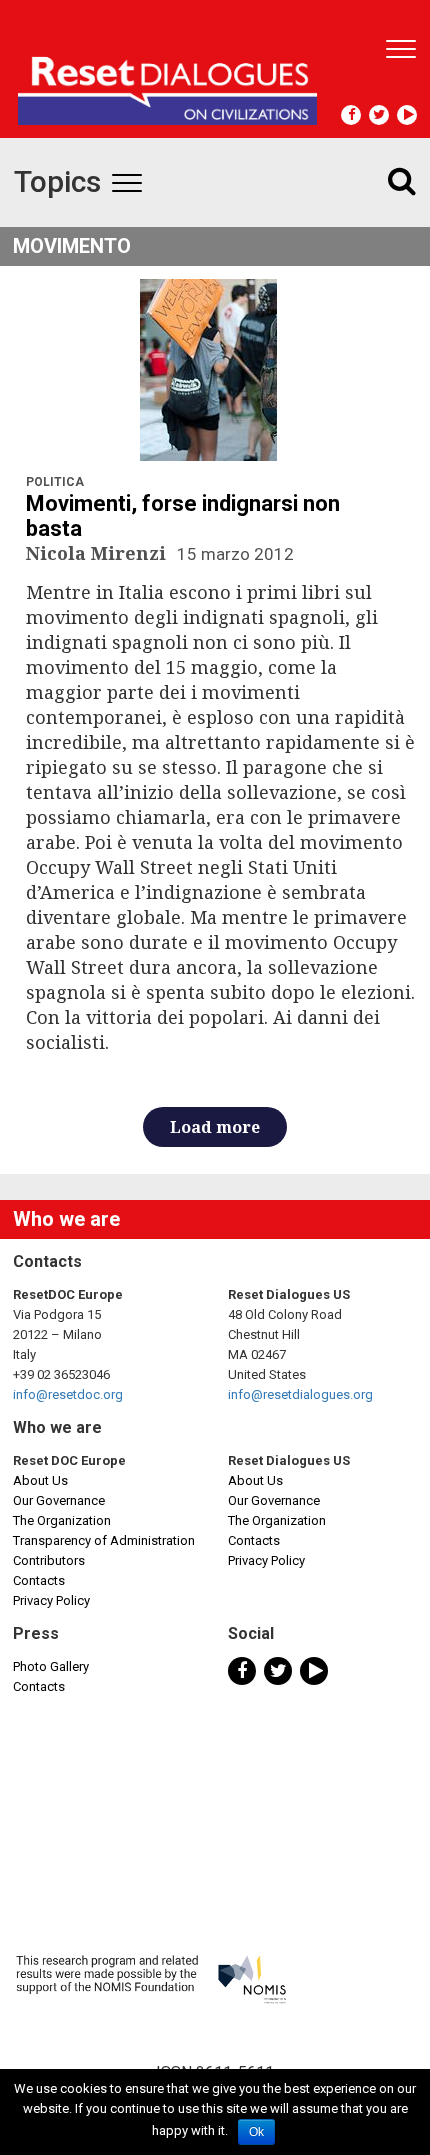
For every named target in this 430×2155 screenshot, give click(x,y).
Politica (55, 482)
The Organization (62, 1520)
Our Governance (59, 1500)
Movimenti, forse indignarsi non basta (183, 516)
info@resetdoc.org (68, 1394)
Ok (256, 2132)
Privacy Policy (51, 1600)
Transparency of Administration (104, 1540)
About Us (40, 1480)
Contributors (49, 1560)
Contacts (39, 1580)
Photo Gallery (51, 1666)
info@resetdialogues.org (300, 1394)
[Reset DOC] (167, 82)
